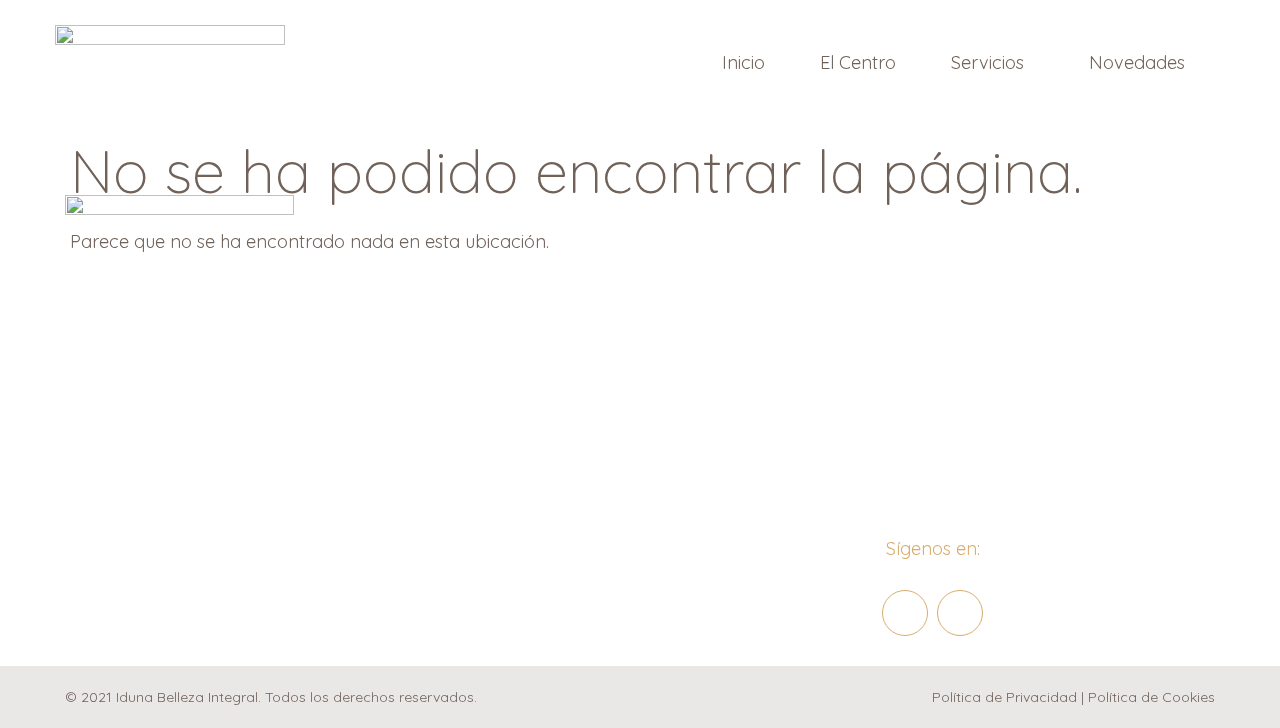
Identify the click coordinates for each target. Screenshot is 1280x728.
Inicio (743, 62)
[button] (992, 63)
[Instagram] (960, 613)
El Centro (858, 62)
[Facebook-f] (905, 613)
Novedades (1137, 62)
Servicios (987, 62)
